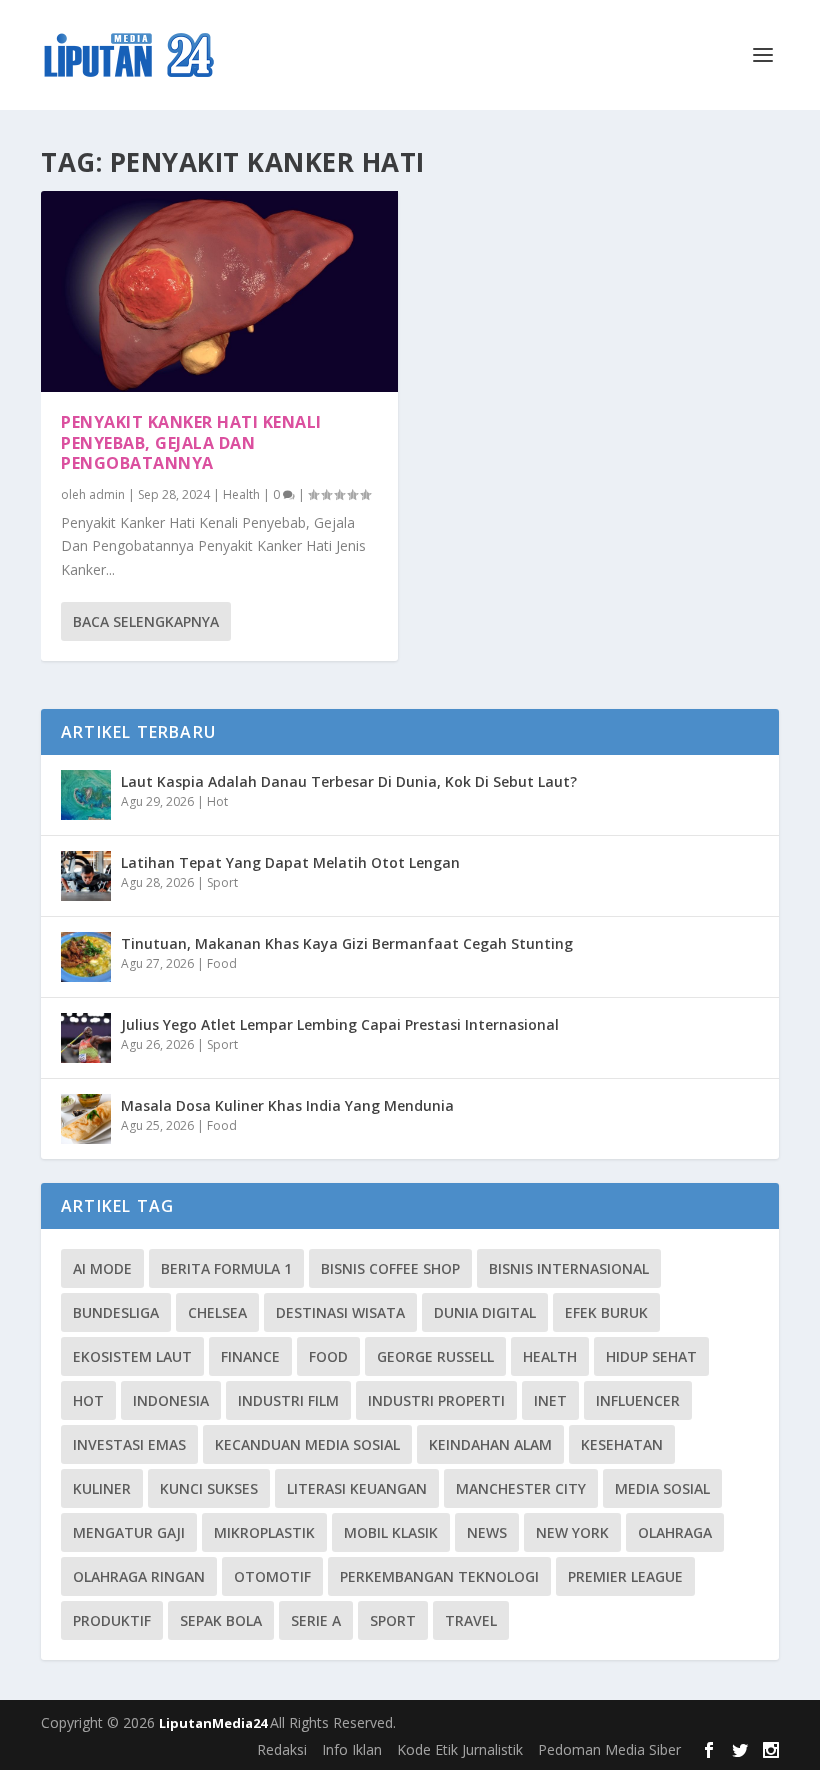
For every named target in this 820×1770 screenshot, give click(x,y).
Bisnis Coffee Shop (390, 1268)
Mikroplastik (264, 1532)
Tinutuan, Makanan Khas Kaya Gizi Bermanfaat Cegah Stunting (347, 943)
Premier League (625, 1576)
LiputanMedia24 (214, 1723)
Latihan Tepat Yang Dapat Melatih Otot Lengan (290, 862)
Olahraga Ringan (139, 1576)
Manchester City (521, 1488)
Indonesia (171, 1400)
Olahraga (675, 1532)
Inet (550, 1400)
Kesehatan (622, 1444)
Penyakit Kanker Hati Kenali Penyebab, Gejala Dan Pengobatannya (191, 443)
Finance (250, 1356)
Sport (222, 882)
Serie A (316, 1620)
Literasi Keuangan (357, 1488)
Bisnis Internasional (569, 1268)
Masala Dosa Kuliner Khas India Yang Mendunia (287, 1105)
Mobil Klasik (391, 1532)
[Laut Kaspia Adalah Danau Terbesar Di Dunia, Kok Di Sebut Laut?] (86, 795)
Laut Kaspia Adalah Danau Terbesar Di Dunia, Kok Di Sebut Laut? (349, 781)
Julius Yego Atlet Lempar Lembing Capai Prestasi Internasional (340, 1024)
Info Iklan (352, 1749)
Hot (217, 801)
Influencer (638, 1400)
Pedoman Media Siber (609, 1749)
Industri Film (288, 1400)
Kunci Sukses (209, 1488)
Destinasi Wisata (340, 1312)
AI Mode (102, 1268)
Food (222, 963)
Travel (471, 1620)
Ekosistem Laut (132, 1356)
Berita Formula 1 (226, 1268)
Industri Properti (436, 1400)
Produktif (112, 1620)
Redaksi (282, 1749)
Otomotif (272, 1576)
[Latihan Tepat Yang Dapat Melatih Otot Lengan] (86, 876)
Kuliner (102, 1488)
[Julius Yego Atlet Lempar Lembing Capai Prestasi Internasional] (86, 1038)
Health (241, 494)
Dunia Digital (485, 1312)
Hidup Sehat (651, 1356)
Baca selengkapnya (146, 621)
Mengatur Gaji (129, 1532)
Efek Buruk (606, 1312)
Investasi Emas (129, 1444)
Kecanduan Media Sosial (307, 1444)
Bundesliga (116, 1312)
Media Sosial (662, 1488)
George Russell (435, 1356)
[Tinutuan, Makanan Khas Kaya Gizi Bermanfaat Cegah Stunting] (86, 957)
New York (572, 1532)
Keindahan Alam (490, 1444)
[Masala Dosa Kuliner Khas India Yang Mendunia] (86, 1119)
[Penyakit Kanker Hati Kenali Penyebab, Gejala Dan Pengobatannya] (219, 291)
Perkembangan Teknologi (439, 1576)
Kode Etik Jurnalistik (460, 1749)
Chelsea (217, 1312)
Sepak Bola (221, 1620)
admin (107, 494)
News (487, 1532)
